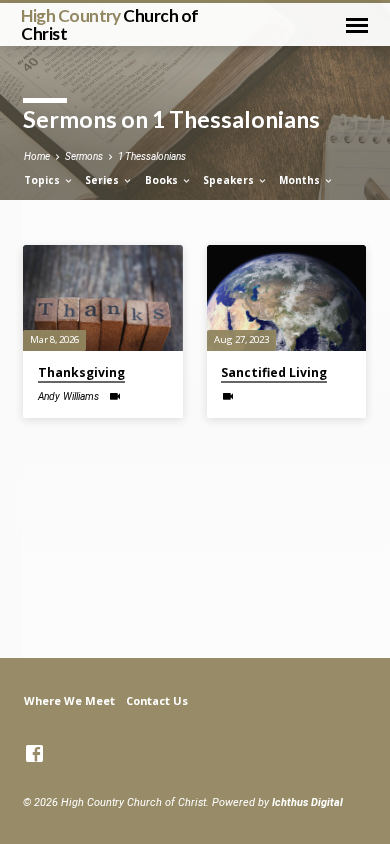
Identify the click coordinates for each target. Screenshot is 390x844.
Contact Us (157, 700)
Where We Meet (69, 700)
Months (301, 180)
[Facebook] (34, 754)
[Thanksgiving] (102, 298)
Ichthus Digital (307, 802)
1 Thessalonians (152, 156)
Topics (43, 180)
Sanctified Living (274, 372)
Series (103, 180)
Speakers (230, 180)
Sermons (84, 156)
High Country (109, 24)
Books (163, 180)
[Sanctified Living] (286, 298)
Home (37, 156)
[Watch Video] (114, 396)
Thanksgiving (81, 372)
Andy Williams (68, 396)
